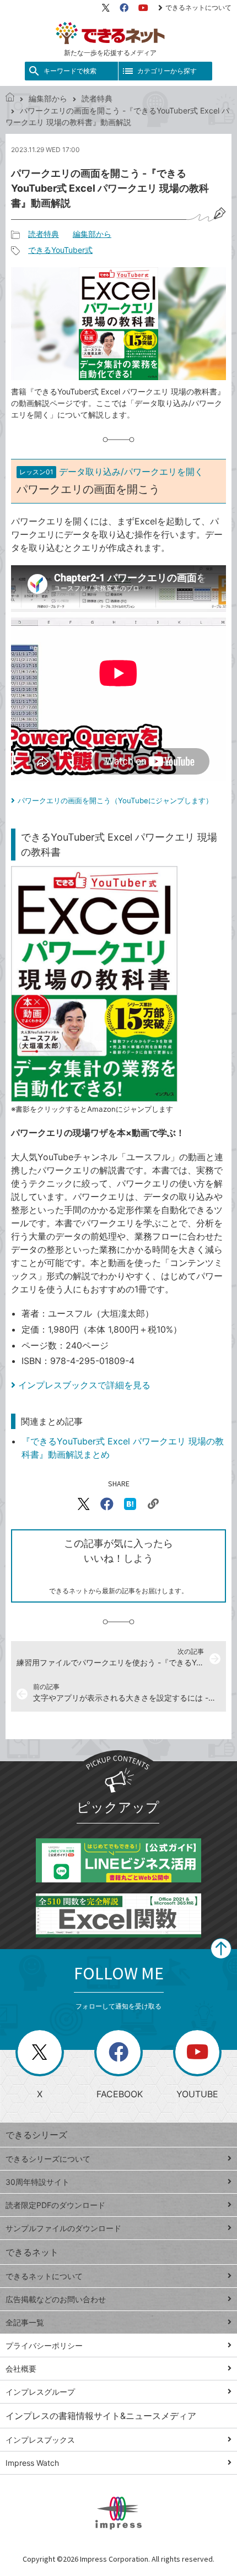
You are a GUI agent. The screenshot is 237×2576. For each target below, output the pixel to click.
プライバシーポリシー (44, 2345)
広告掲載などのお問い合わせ (56, 2299)
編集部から (48, 98)
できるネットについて (198, 7)
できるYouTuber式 (60, 250)
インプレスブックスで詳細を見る (84, 1385)
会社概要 (21, 2369)
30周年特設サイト (37, 2182)
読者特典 (97, 98)
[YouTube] (143, 8)
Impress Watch (32, 2463)
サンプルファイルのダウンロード (63, 2228)
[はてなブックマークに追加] (130, 1504)
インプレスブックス (40, 2440)
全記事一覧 (25, 2322)
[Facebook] (124, 8)
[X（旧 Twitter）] (106, 8)
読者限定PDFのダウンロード (55, 2205)
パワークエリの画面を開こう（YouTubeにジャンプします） (115, 800)
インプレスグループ (40, 2392)
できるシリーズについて (48, 2159)
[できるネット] (10, 98)
